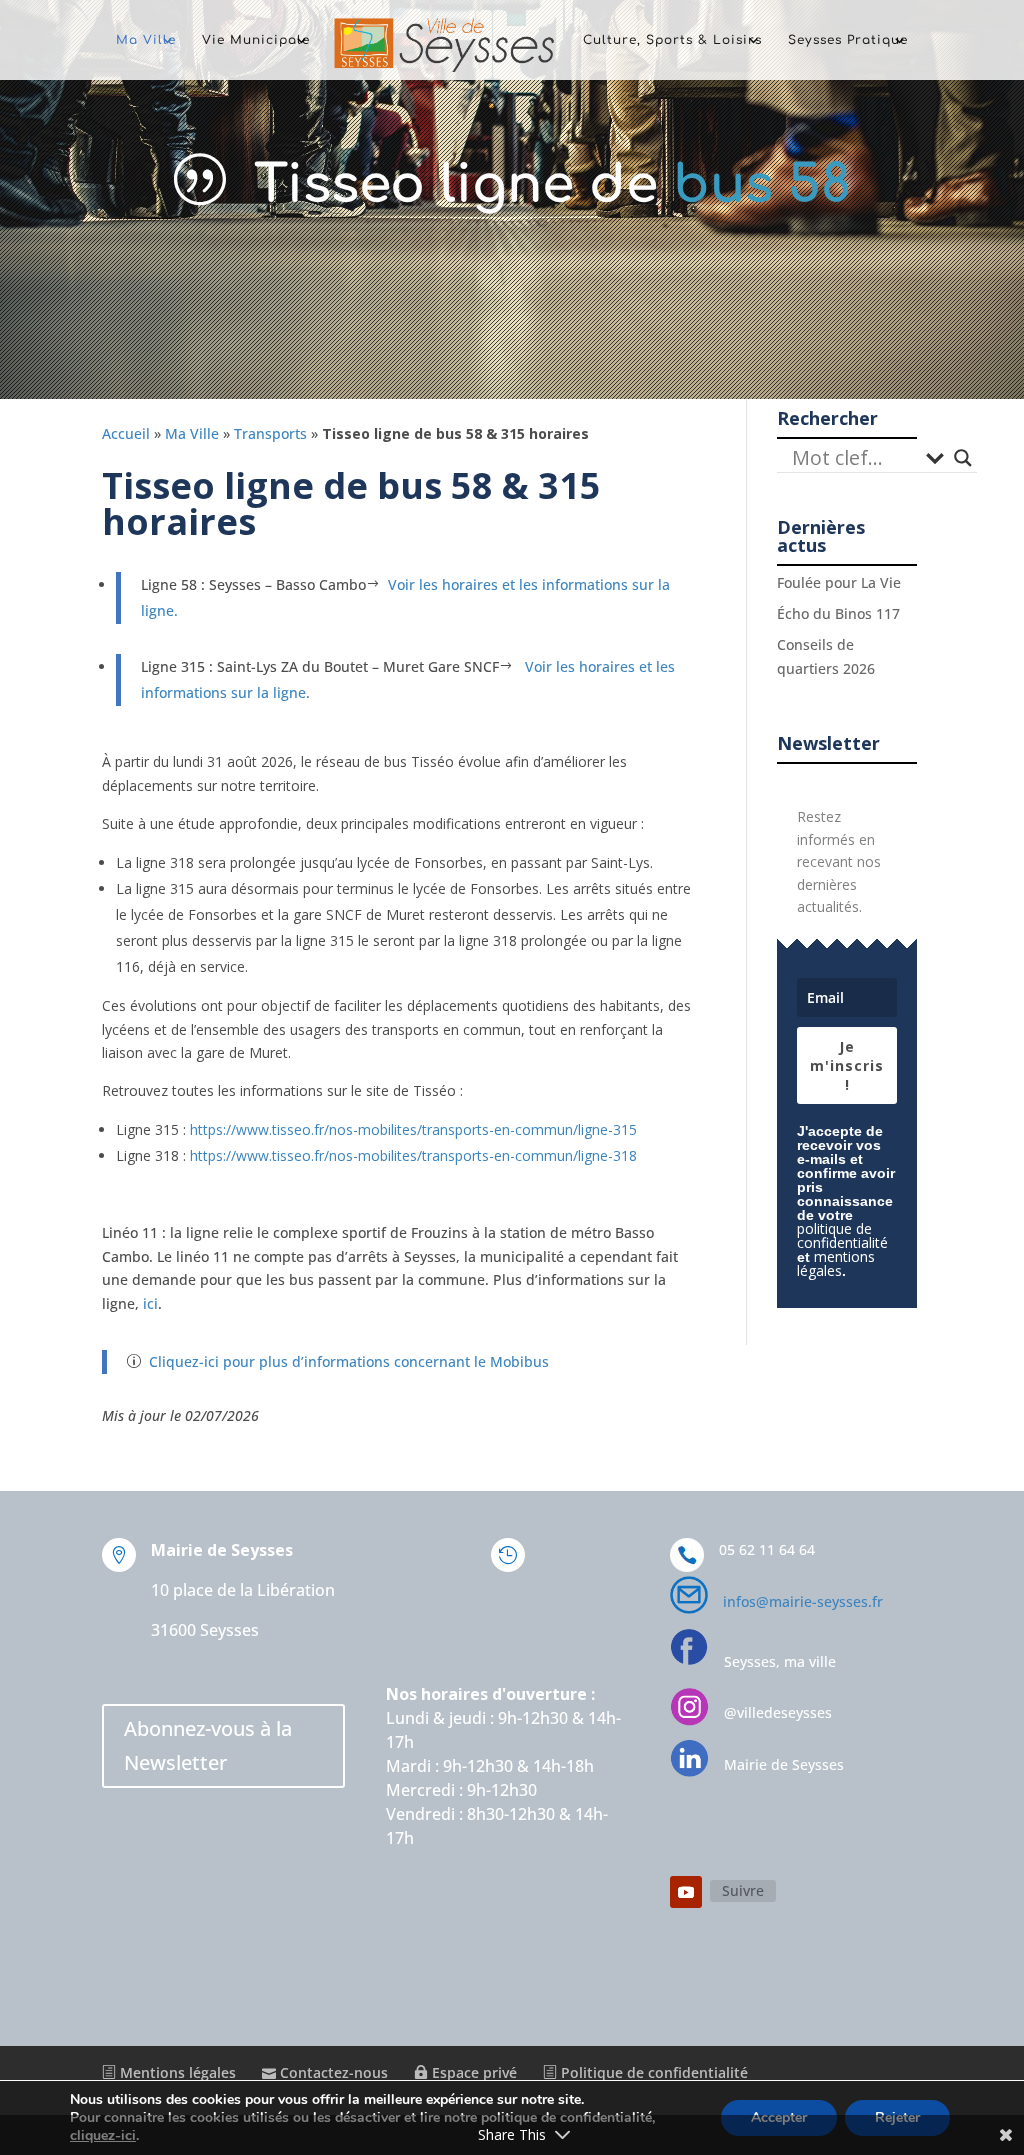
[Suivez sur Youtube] (686, 1892)
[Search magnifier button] (963, 458)
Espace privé (472, 2072)
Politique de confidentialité (652, 2072)
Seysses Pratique (848, 40)
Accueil (126, 433)
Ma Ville (146, 40)
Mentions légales (176, 2072)
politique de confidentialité (842, 1235)
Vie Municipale (256, 40)
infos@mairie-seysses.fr (803, 1601)
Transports (270, 433)
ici (148, 1303)
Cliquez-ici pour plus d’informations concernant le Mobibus (349, 1361)
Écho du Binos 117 (838, 613)
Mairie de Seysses (784, 1764)
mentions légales (836, 1263)
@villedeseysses (778, 1712)
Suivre (743, 1890)
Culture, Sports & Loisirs (672, 40)
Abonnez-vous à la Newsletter (208, 1745)
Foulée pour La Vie (839, 582)
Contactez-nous (332, 2072)
